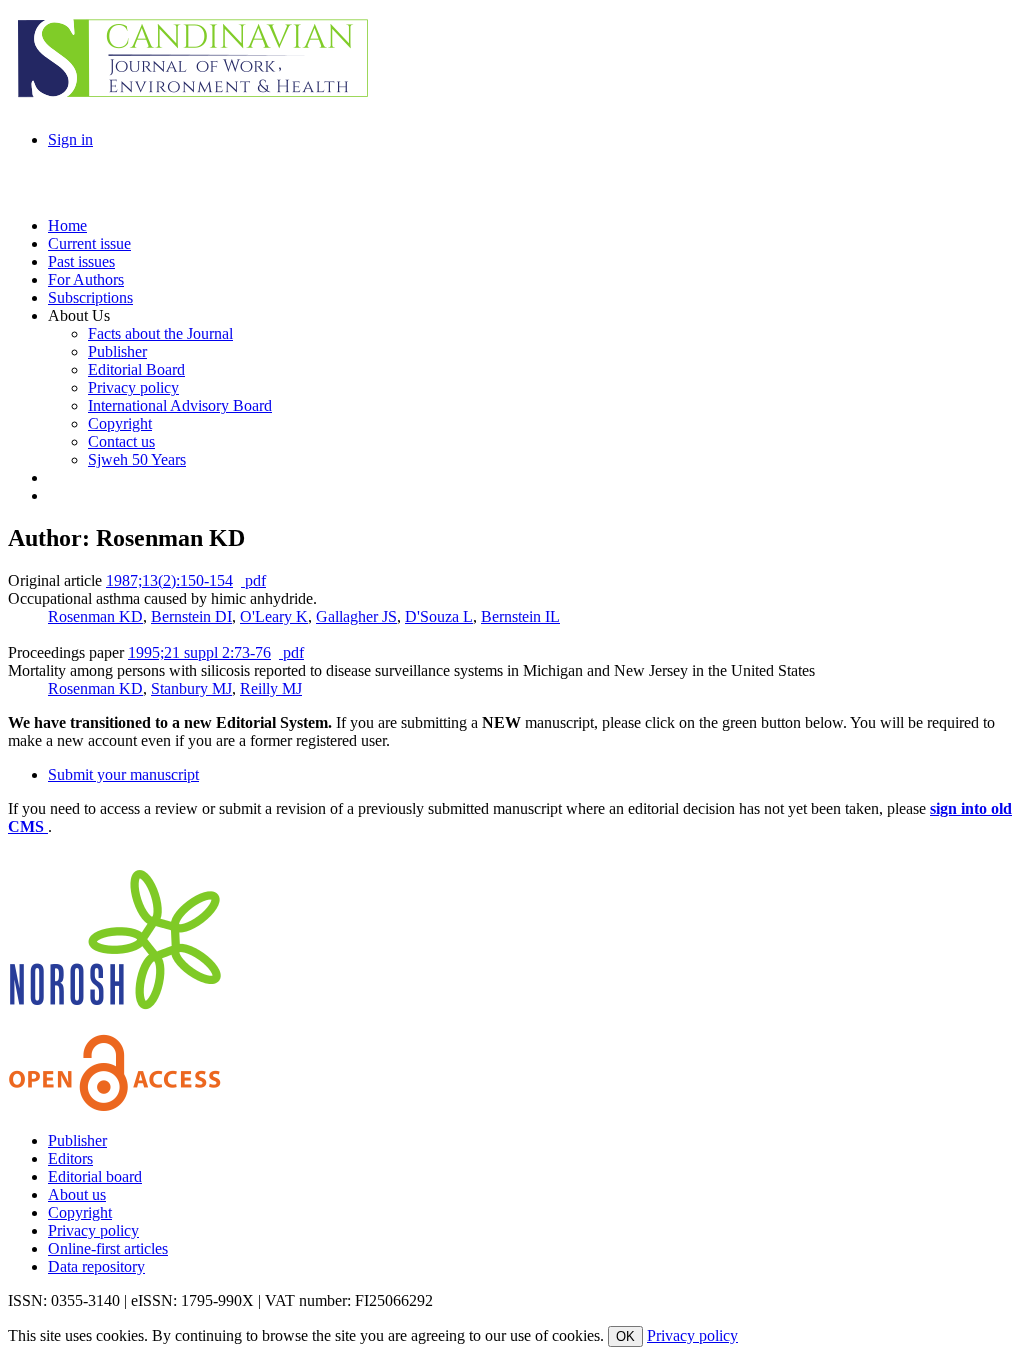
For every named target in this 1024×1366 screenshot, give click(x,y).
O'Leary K (274, 616)
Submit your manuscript (123, 774)
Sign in (70, 139)
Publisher (77, 1140)
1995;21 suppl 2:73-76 (199, 652)
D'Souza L (439, 616)
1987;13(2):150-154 (169, 580)
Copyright (80, 1212)
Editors (70, 1158)
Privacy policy (93, 1230)
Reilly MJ (271, 688)
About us (77, 1194)
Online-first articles (108, 1248)
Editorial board (95, 1176)
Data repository (96, 1266)
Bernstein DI (191, 616)
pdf (253, 580)
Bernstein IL (520, 616)
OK (625, 1336)
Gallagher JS (356, 616)
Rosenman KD (95, 616)
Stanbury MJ (191, 688)
